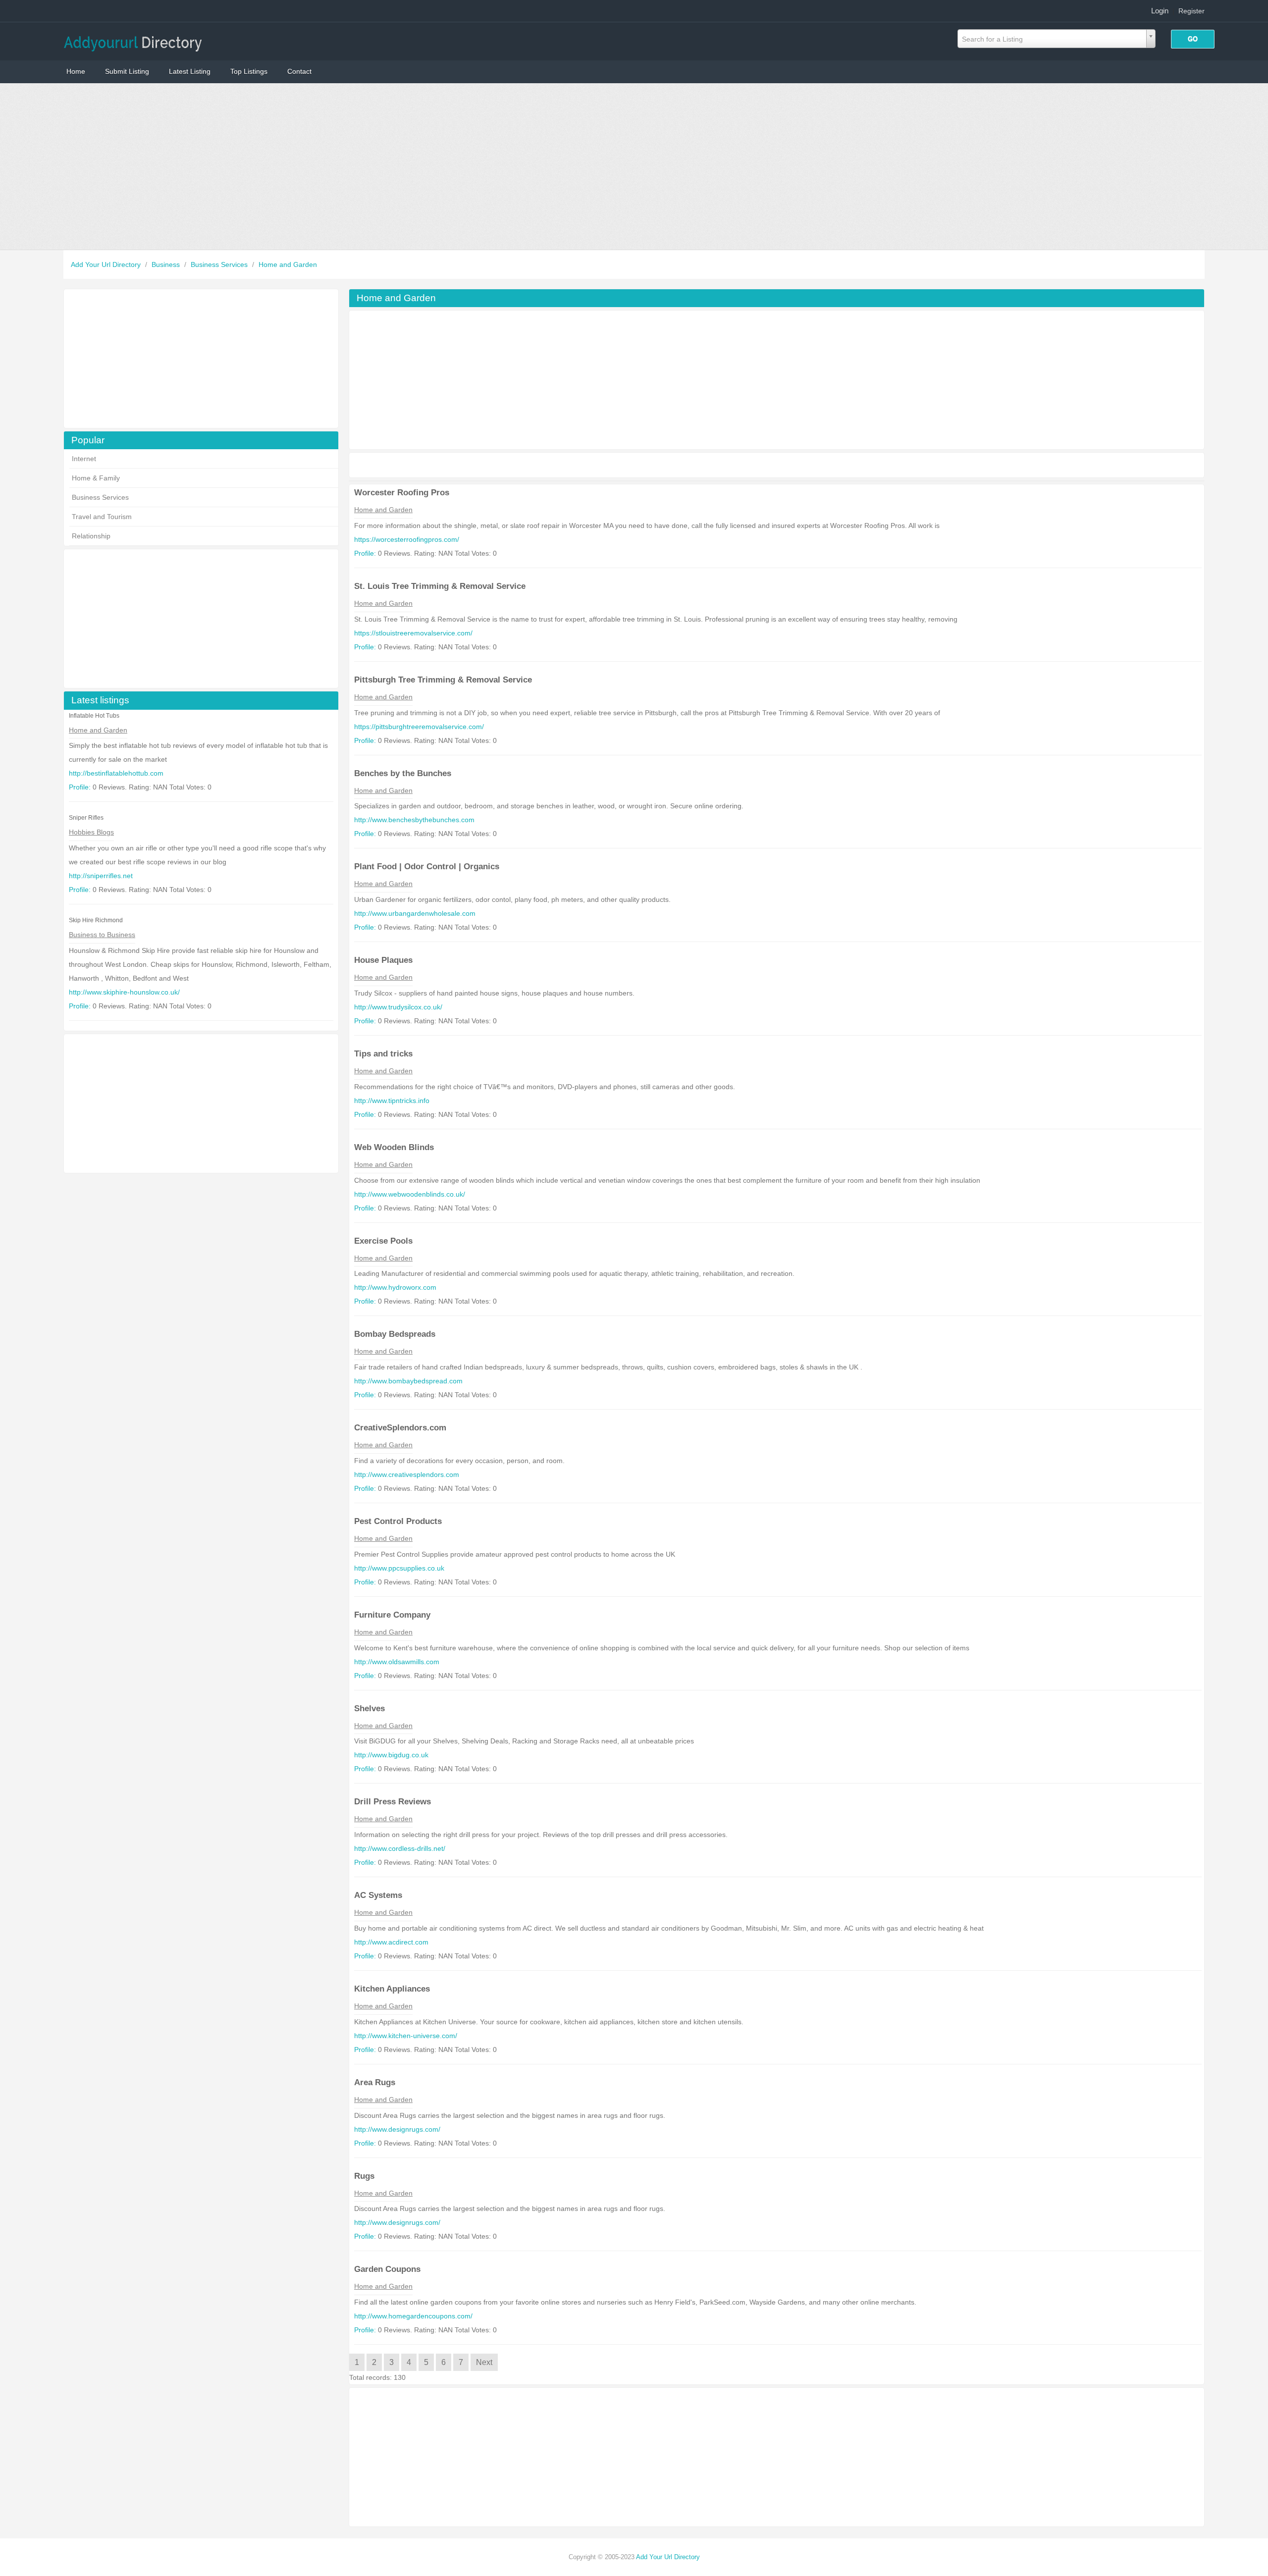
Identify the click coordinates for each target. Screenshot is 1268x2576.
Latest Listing (190, 71)
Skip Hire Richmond (96, 920)
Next (484, 2362)
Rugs (364, 2176)
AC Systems (378, 1895)
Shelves (370, 1709)
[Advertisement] (634, 166)
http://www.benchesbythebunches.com (414, 820)
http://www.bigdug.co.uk (391, 1755)
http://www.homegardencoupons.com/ (413, 2316)
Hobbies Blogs (91, 832)
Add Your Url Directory (107, 264)
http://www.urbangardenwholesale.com (415, 913)
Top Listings (249, 71)
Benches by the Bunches (403, 773)
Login (1160, 11)
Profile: (80, 787)
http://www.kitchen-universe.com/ (406, 2036)
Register (1191, 11)
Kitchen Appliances (392, 1989)
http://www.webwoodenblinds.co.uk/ (410, 1194)
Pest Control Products (398, 1521)
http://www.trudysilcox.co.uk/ (398, 1007)
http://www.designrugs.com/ (397, 2129)
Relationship (91, 536)
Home (76, 71)
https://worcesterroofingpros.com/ (407, 539)
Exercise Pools (383, 1241)
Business (167, 264)
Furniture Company (392, 1615)
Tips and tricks (383, 1054)
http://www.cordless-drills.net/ (400, 1848)
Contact (299, 71)
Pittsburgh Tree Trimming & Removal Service (443, 680)
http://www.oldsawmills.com (397, 1662)
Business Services (220, 264)
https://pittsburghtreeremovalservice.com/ (419, 727)
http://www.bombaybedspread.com (408, 1381)
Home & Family (96, 478)
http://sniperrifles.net (101, 876)
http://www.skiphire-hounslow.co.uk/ (124, 992)
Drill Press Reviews (393, 1802)
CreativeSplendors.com (400, 1428)
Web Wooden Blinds (394, 1147)
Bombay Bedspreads (395, 1334)
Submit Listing (127, 71)
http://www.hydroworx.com (395, 1287)
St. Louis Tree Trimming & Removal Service (440, 586)
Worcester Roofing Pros (402, 493)
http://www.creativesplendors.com (407, 1474)
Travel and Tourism (102, 517)
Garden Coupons (387, 2269)
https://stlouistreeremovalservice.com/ (413, 633)
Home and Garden (288, 264)
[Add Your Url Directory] (133, 40)
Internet (84, 459)
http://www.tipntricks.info (392, 1101)
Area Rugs (375, 2082)
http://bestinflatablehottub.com (116, 773)
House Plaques (383, 960)
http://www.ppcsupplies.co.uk (399, 1568)
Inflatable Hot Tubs (94, 716)
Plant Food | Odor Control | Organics (427, 867)
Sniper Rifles (86, 818)
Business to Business (102, 935)
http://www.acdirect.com (391, 1942)
